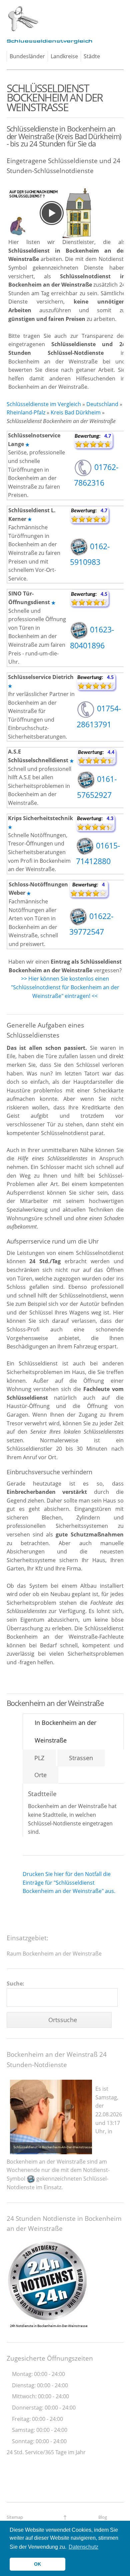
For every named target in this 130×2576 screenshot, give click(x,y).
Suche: (15, 1984)
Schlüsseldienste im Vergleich (44, 404)
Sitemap (15, 2517)
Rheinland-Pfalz (26, 412)
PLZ (39, 1758)
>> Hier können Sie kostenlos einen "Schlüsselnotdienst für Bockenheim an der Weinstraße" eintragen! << (65, 987)
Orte (40, 1775)
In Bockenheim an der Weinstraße (65, 1731)
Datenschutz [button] (83, 2547)
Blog (103, 2517)
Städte (92, 56)
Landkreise (64, 56)
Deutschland (102, 404)
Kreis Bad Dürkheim (76, 412)
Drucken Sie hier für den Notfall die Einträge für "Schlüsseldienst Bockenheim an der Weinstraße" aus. (69, 1882)
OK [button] (37, 2564)
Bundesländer (27, 56)
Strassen (81, 1758)
